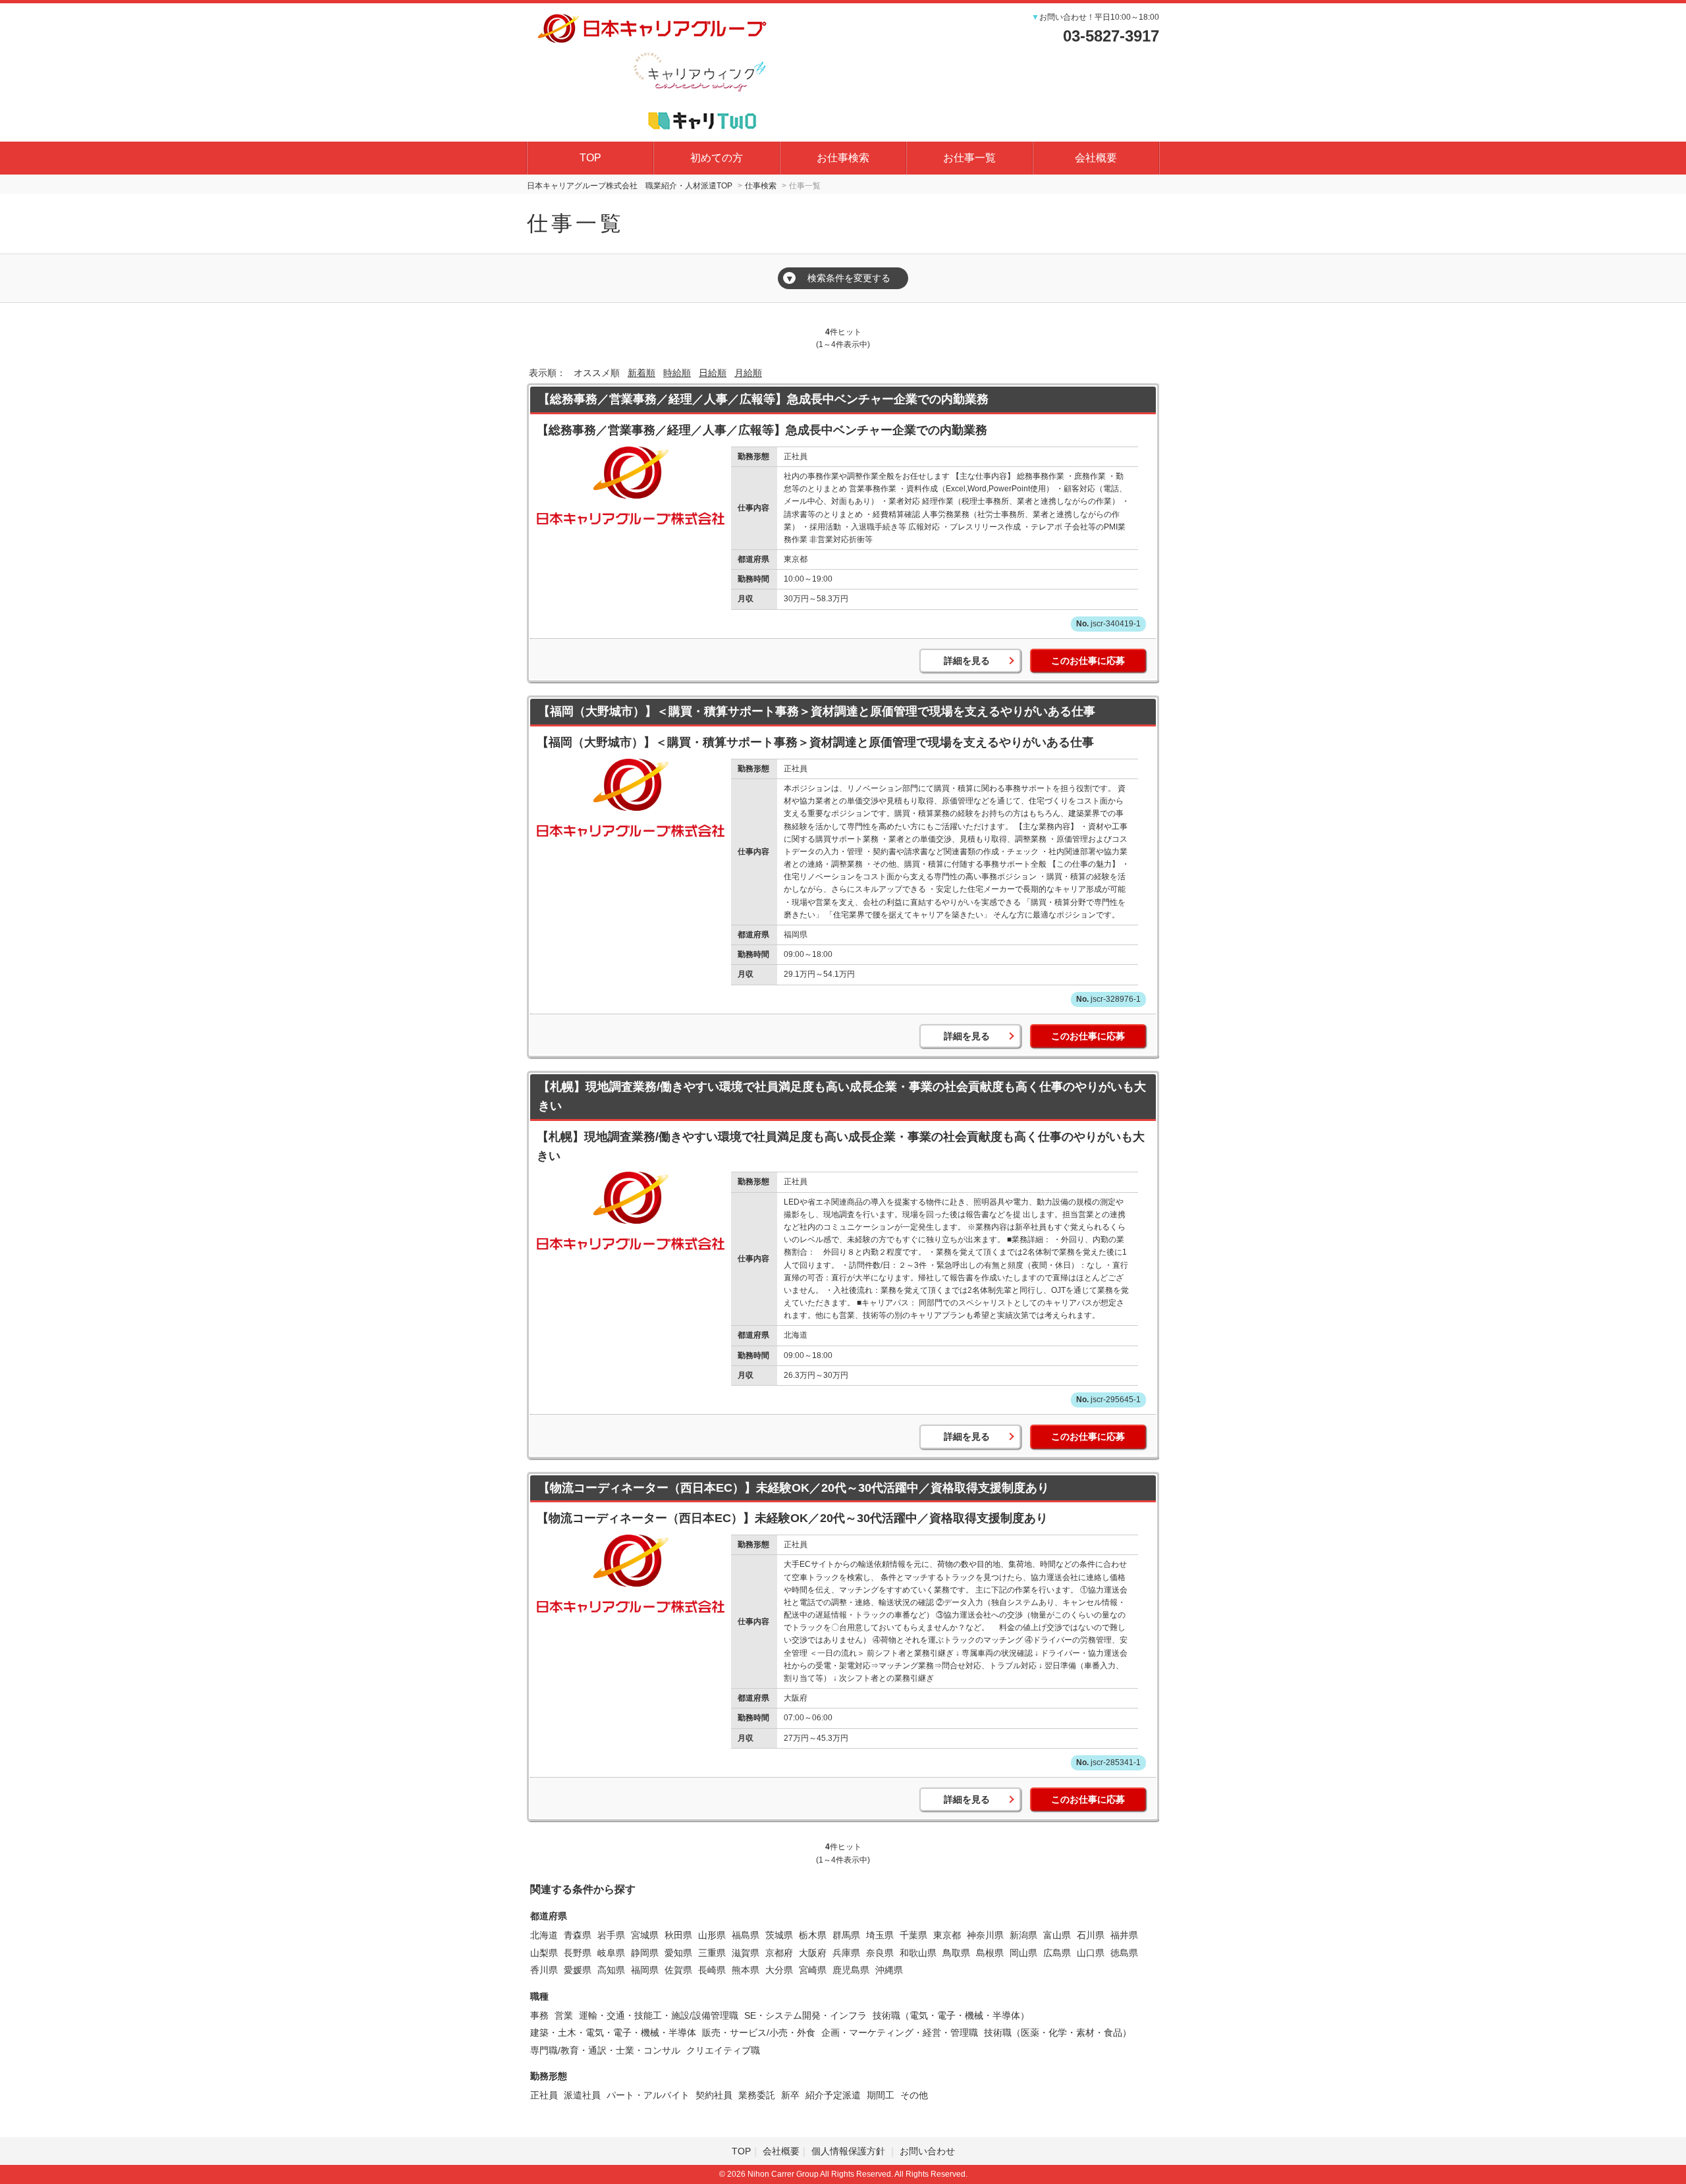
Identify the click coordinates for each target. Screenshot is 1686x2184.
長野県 (578, 1953)
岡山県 (1023, 1953)
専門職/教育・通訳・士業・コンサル (605, 2050)
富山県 (1057, 1935)
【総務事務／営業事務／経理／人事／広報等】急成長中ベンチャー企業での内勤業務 (763, 399)
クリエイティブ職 (723, 2050)
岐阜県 (611, 1953)
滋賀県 (746, 1953)
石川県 (1091, 1935)
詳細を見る (967, 661)
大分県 (779, 1970)
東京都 (947, 1935)
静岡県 (645, 1953)
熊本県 (746, 1970)
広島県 (1057, 1953)
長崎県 (712, 1970)
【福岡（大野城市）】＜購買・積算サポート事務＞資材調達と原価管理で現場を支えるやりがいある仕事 (817, 711)
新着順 (641, 373)
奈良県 (880, 1953)
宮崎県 (813, 1970)
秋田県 (678, 1935)
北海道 (544, 1935)
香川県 (544, 1970)
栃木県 (813, 1935)
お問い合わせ (927, 2151)
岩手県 (611, 1935)
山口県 (1091, 1953)
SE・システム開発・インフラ (805, 2015)
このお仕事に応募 (1088, 661)
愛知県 (678, 1953)
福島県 (746, 1935)
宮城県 (645, 1935)
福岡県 (645, 1970)
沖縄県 (889, 1970)
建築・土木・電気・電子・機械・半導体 (613, 2033)
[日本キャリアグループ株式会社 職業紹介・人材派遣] (652, 70)
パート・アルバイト (648, 2095)
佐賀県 (678, 1970)
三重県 (712, 1953)
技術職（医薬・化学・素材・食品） (1058, 2033)
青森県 (578, 1935)
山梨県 (544, 1953)
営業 (564, 2015)
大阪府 (813, 1953)
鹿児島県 (851, 1970)
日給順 (713, 373)
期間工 (881, 2095)
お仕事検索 (843, 158)
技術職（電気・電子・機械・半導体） (951, 2015)
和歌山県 (918, 1953)
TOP (590, 158)
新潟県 (1023, 1935)
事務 (539, 2015)
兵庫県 (846, 1953)
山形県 (712, 1935)
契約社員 (714, 2095)
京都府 (779, 1953)
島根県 (990, 1953)
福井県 (1124, 1935)
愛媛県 (578, 1970)
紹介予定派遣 (833, 2095)
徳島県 (1124, 1953)
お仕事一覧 (969, 158)
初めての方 (717, 158)
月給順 (748, 373)
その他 (914, 2095)
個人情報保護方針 (850, 2151)
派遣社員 (582, 2095)
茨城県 (779, 1935)
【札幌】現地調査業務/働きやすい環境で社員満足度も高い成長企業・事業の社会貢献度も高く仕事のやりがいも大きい (842, 1096)
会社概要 (1096, 158)
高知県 (611, 1970)
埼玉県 (880, 1935)
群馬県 (846, 1935)
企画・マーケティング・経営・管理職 (900, 2033)
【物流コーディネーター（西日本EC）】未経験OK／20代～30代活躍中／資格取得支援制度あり (794, 1488)
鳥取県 (956, 1953)
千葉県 (913, 1935)
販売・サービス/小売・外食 (759, 2033)
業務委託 (757, 2095)
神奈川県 (985, 1935)
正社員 (544, 2095)
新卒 (790, 2095)
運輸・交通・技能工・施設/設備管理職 (659, 2015)
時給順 (677, 373)
